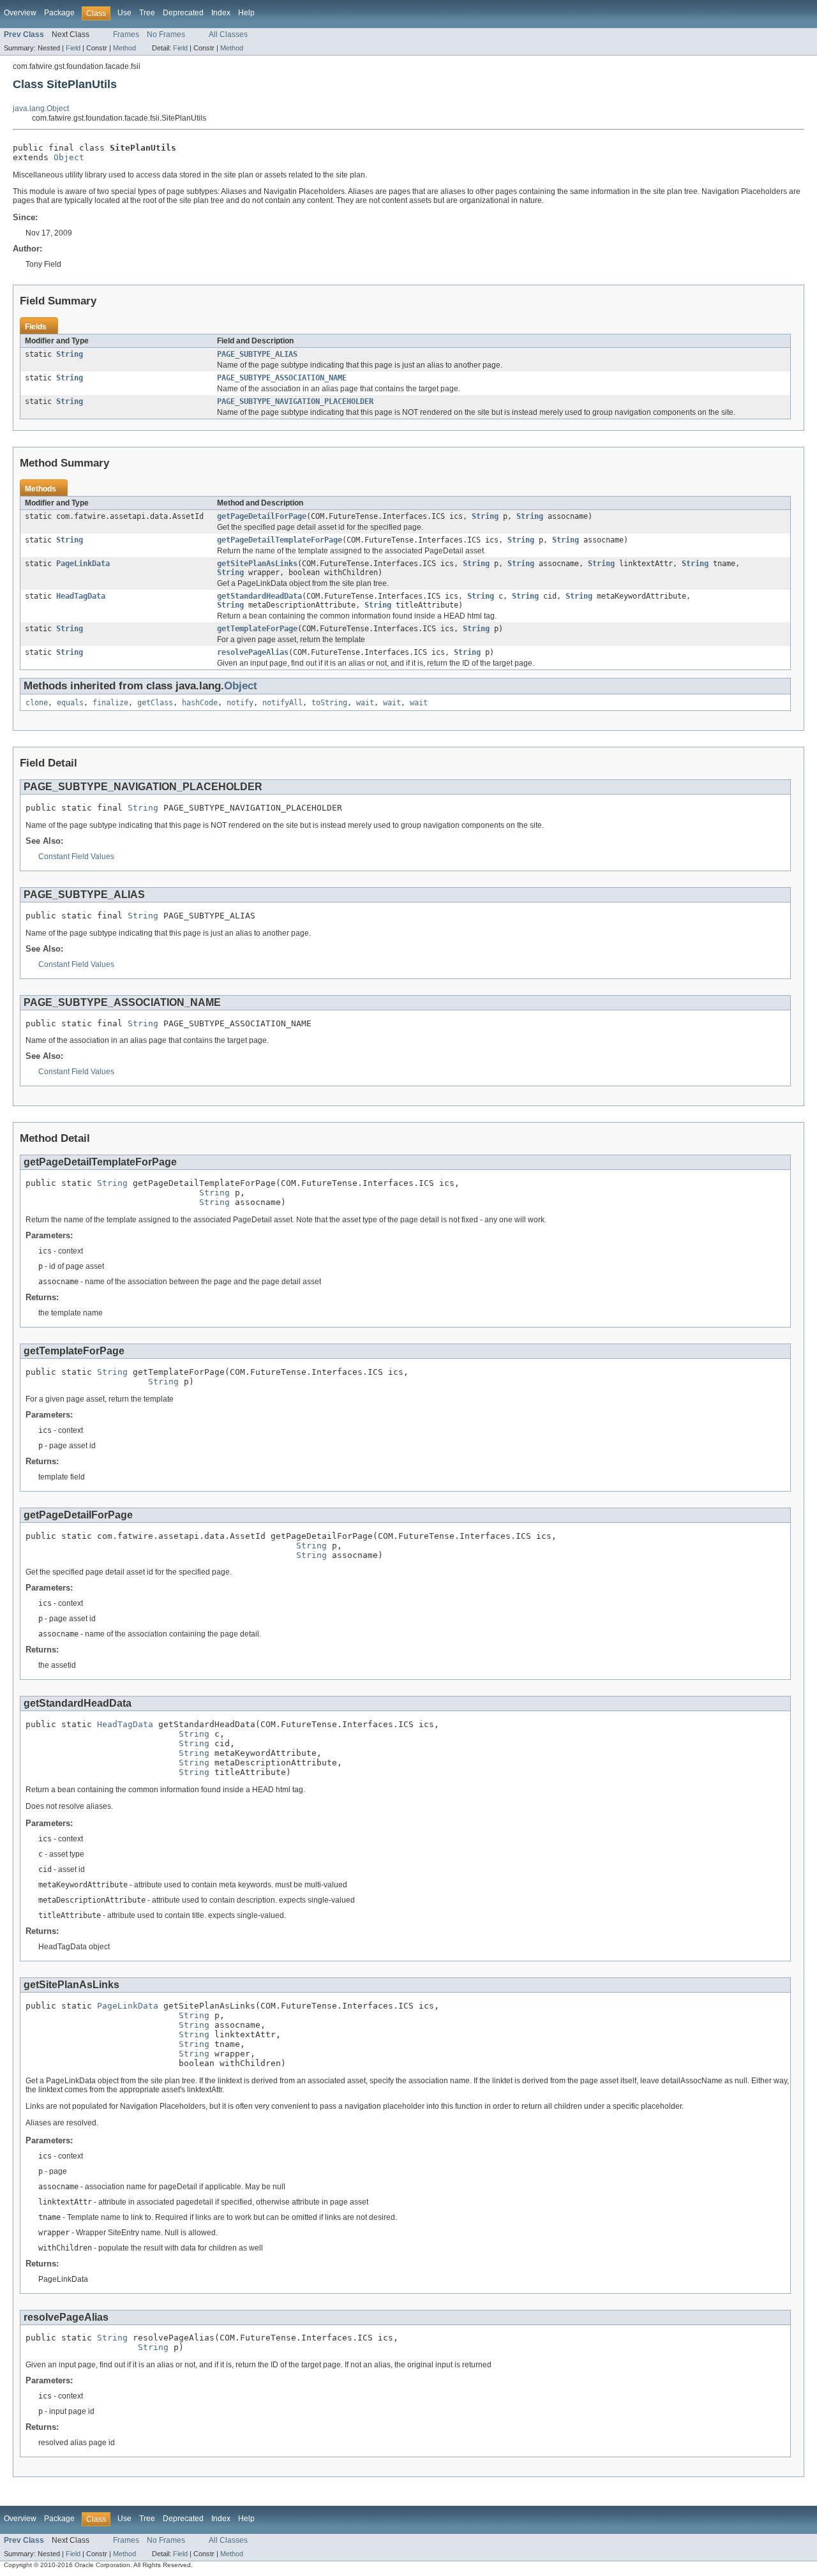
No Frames (166, 34)
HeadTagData (81, 596)
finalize (110, 703)
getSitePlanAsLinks (257, 564)
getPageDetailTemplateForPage (280, 540)
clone (37, 703)
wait (365, 703)
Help (246, 13)
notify (240, 703)
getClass (155, 703)
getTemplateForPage (257, 629)
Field (73, 48)
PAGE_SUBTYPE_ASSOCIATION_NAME (282, 378)
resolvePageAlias (253, 652)
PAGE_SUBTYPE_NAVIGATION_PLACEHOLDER (295, 401)
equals (70, 703)
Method (124, 48)
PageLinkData (83, 564)
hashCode (200, 703)
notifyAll (282, 703)
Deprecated (183, 13)
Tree (147, 13)
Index (221, 13)
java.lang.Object (41, 109)
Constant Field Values (76, 857)
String (70, 354)
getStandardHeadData (259, 596)
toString (329, 703)
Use (124, 13)
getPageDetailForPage (262, 516)
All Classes (228, 34)
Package (59, 13)
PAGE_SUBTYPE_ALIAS (257, 354)
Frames (126, 34)
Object (69, 157)
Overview (20, 13)
